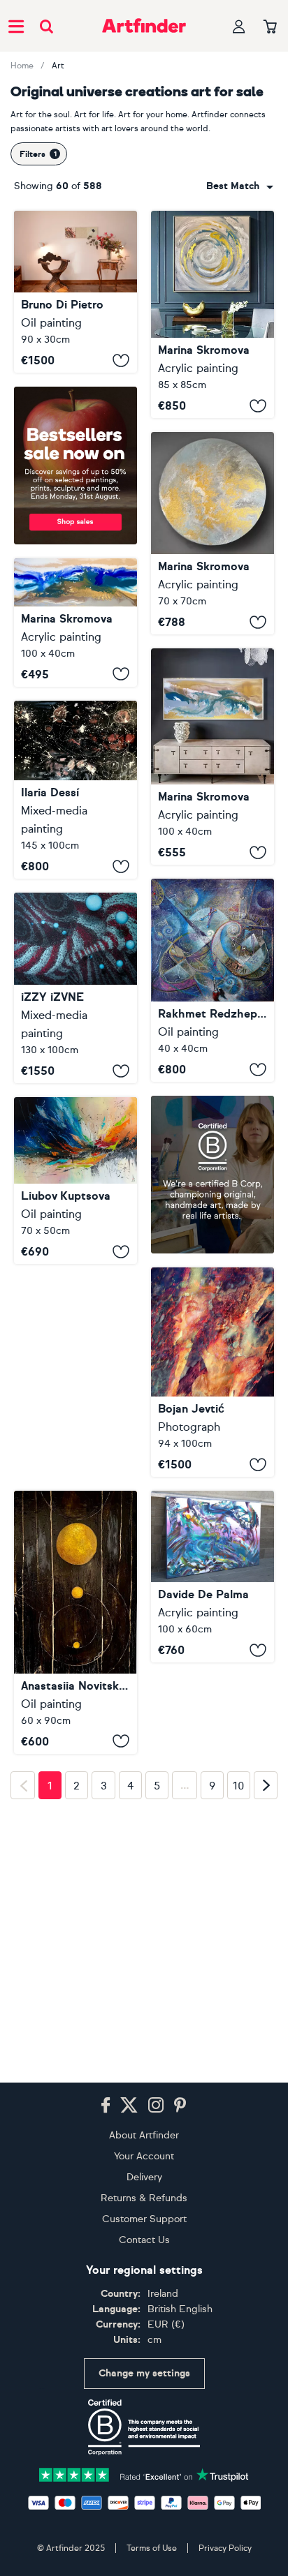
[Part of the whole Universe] (75, 988)
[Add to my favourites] (121, 360)
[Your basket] (270, 27)
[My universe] (213, 1577)
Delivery (144, 2268)
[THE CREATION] (75, 292)
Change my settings (144, 2465)
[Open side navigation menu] (16, 26)
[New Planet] (213, 533)
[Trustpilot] (144, 2565)
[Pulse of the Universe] (75, 1622)
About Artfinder (144, 2226)
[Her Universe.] (213, 980)
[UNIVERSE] (213, 1372)
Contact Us (144, 2331)
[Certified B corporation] (144, 2518)
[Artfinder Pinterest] (180, 2196)
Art (58, 66)
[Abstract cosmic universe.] (213, 314)
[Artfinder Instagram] (156, 2196)
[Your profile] (239, 26)
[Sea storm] (75, 623)
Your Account (144, 2247)
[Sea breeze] (213, 757)
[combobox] (240, 186)
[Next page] (266, 2145)
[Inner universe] (75, 790)
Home (22, 66)
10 (239, 2146)
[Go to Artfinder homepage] (144, 26)
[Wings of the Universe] (75, 1181)
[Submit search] (46, 26)
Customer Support (144, 2310)
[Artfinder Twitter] (129, 2196)
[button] (240, 186)
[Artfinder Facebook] (106, 2196)
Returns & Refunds (144, 2289)
